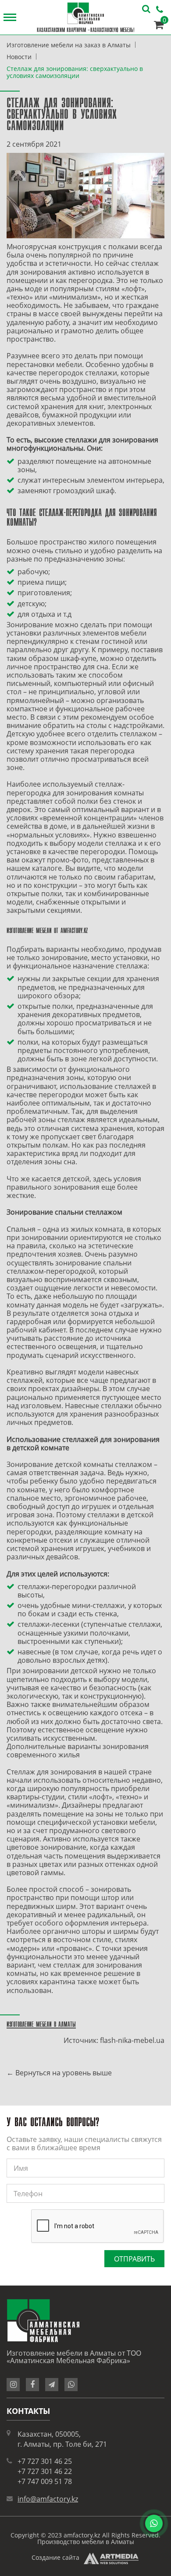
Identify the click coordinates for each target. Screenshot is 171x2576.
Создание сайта (55, 2557)
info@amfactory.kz (48, 2499)
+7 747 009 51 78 (45, 2481)
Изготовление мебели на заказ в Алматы (69, 45)
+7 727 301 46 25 (45, 2461)
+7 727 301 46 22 (45, 2471)
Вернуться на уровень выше (64, 2073)
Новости (19, 57)
